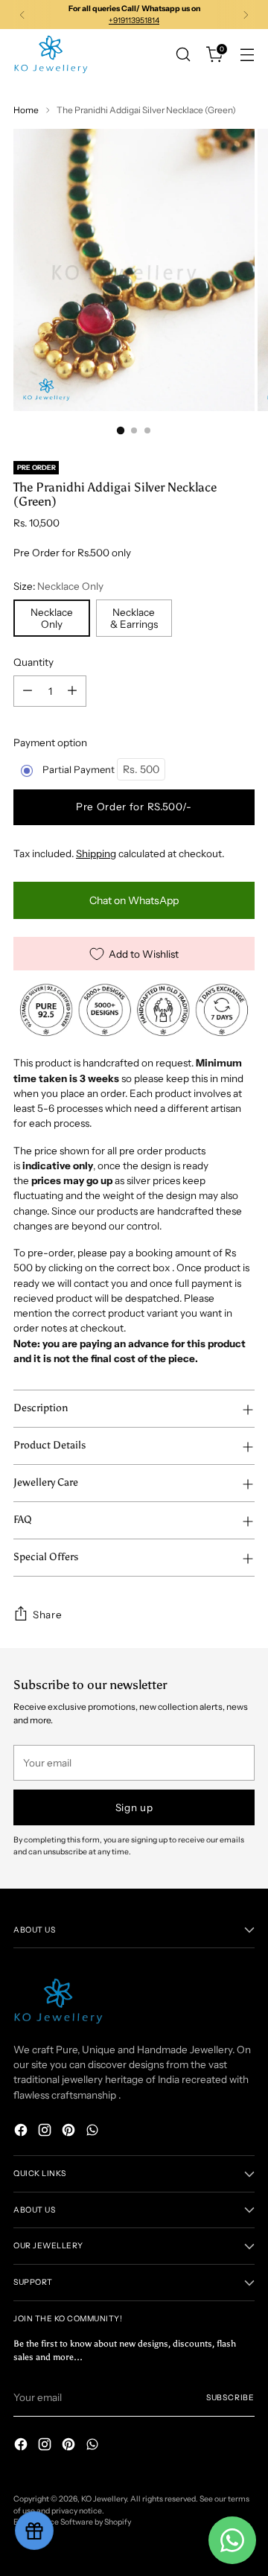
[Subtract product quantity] (28, 691)
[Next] (246, 15)
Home (26, 110)
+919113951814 (134, 20)
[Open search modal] (183, 55)
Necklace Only (52, 618)
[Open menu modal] (247, 55)
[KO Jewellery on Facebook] (22, 2132)
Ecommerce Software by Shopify (72, 2522)
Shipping (96, 853)
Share (47, 1615)
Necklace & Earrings (134, 618)
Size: (58, 586)
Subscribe (230, 2398)
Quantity (33, 662)
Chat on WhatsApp (134, 900)
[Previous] (22, 15)
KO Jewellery (104, 2499)
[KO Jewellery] (51, 54)
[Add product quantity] (72, 691)
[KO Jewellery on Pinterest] (70, 2132)
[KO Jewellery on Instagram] (46, 2132)
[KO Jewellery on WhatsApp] (94, 2132)
